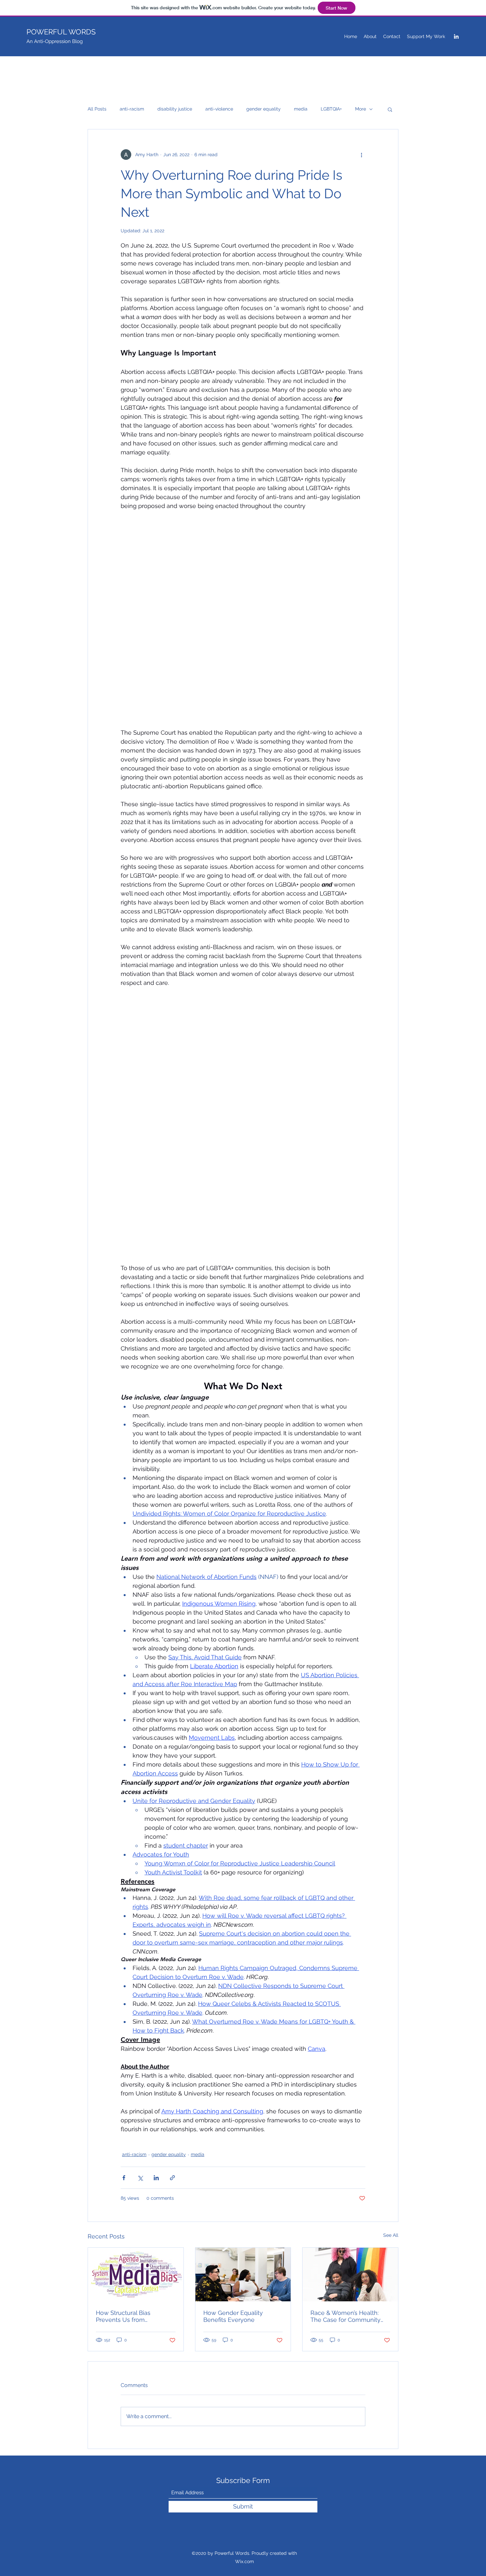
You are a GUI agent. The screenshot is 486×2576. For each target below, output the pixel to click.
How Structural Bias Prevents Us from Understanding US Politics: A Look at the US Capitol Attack (135, 2316)
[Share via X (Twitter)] (140, 2178)
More (361, 109)
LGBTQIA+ (331, 109)
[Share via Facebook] (124, 2178)
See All (391, 2235)
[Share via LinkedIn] (156, 2178)
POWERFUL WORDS (61, 32)
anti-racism (132, 109)
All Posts (97, 109)
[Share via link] (172, 2178)
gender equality (263, 109)
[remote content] (243, 619)
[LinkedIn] (456, 36)
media (301, 109)
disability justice (175, 109)
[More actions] (361, 155)
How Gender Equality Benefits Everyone (233, 2316)
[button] (390, 109)
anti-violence (219, 109)
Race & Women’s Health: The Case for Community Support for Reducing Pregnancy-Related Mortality (345, 2316)
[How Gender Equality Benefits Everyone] (243, 2275)
